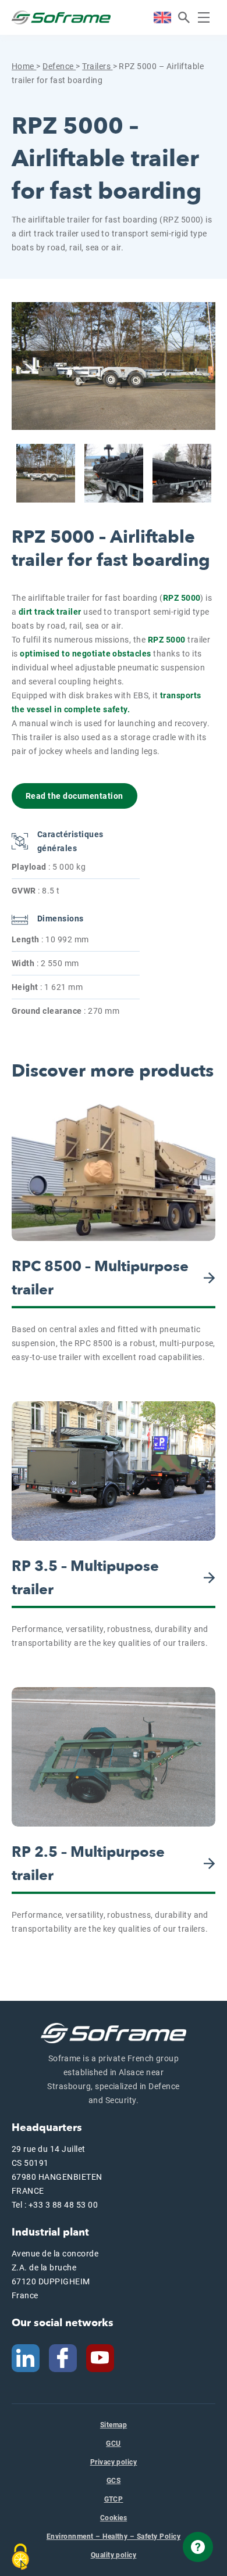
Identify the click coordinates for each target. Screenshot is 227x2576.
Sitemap (114, 2425)
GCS (114, 2481)
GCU (113, 2444)
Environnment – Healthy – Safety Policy (114, 2536)
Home (24, 66)
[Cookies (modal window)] (20, 2557)
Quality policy (114, 2555)
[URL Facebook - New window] (63, 2357)
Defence (59, 66)
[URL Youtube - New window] (105, 2357)
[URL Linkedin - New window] (26, 2357)
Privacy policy (114, 2462)
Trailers (97, 66)
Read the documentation (75, 796)
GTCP (114, 2499)
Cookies (114, 2518)
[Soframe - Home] (61, 17)
